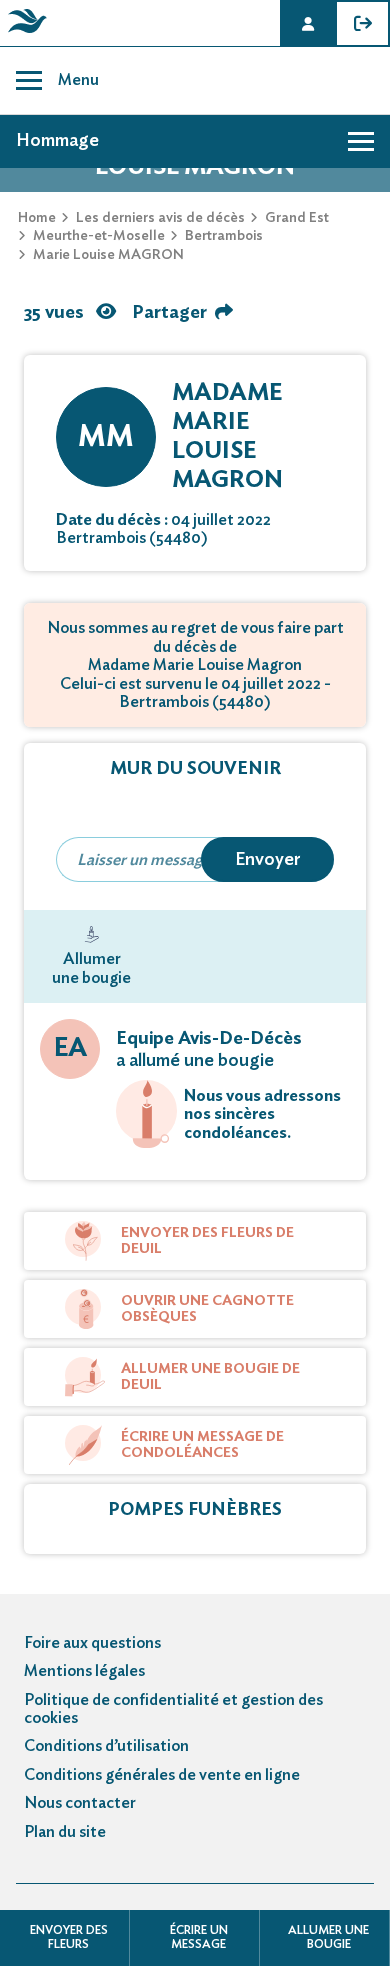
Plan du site (65, 1832)
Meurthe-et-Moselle (99, 236)
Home (37, 218)
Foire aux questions (92, 1643)
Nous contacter (80, 1803)
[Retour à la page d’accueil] (24, 33)
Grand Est (297, 218)
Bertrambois (224, 236)
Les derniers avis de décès (160, 218)
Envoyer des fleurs (69, 1937)
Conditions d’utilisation (106, 1746)
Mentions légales (84, 1671)
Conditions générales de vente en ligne (162, 1775)
